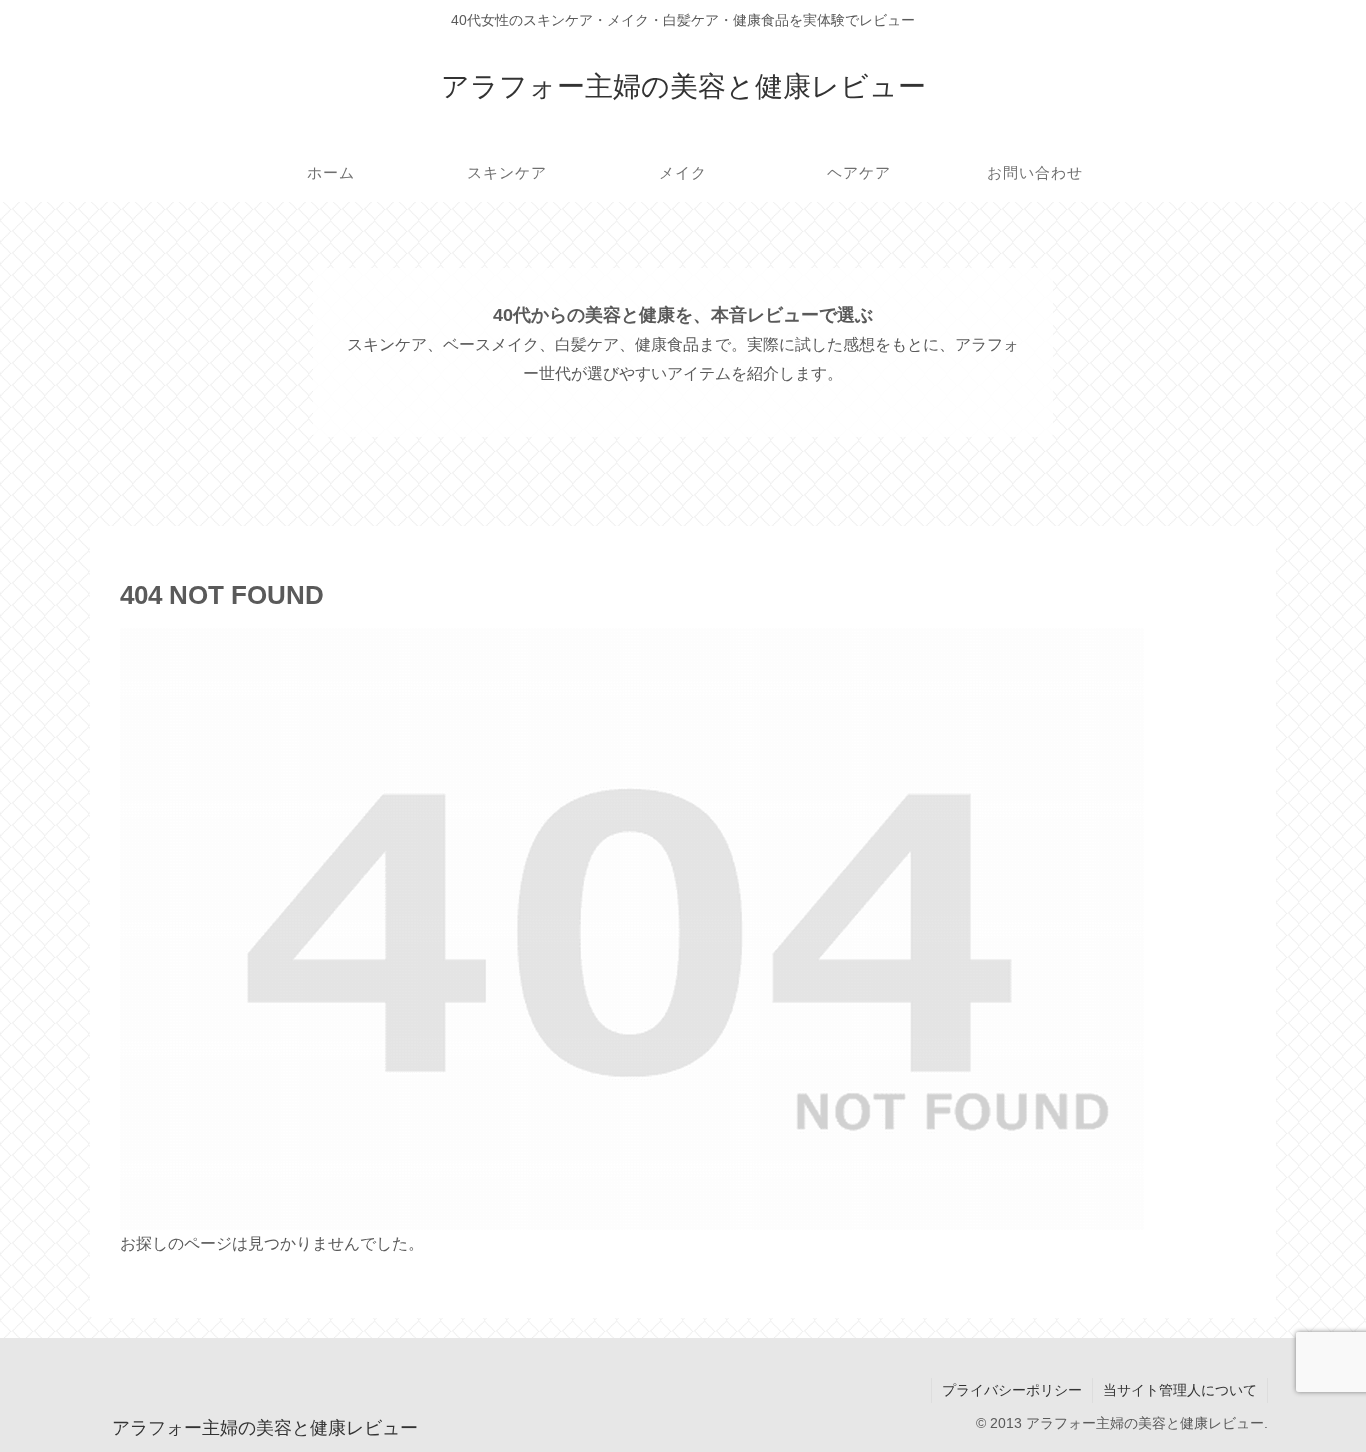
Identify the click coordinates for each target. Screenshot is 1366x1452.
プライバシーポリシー (1012, 1390)
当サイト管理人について (1180, 1390)
